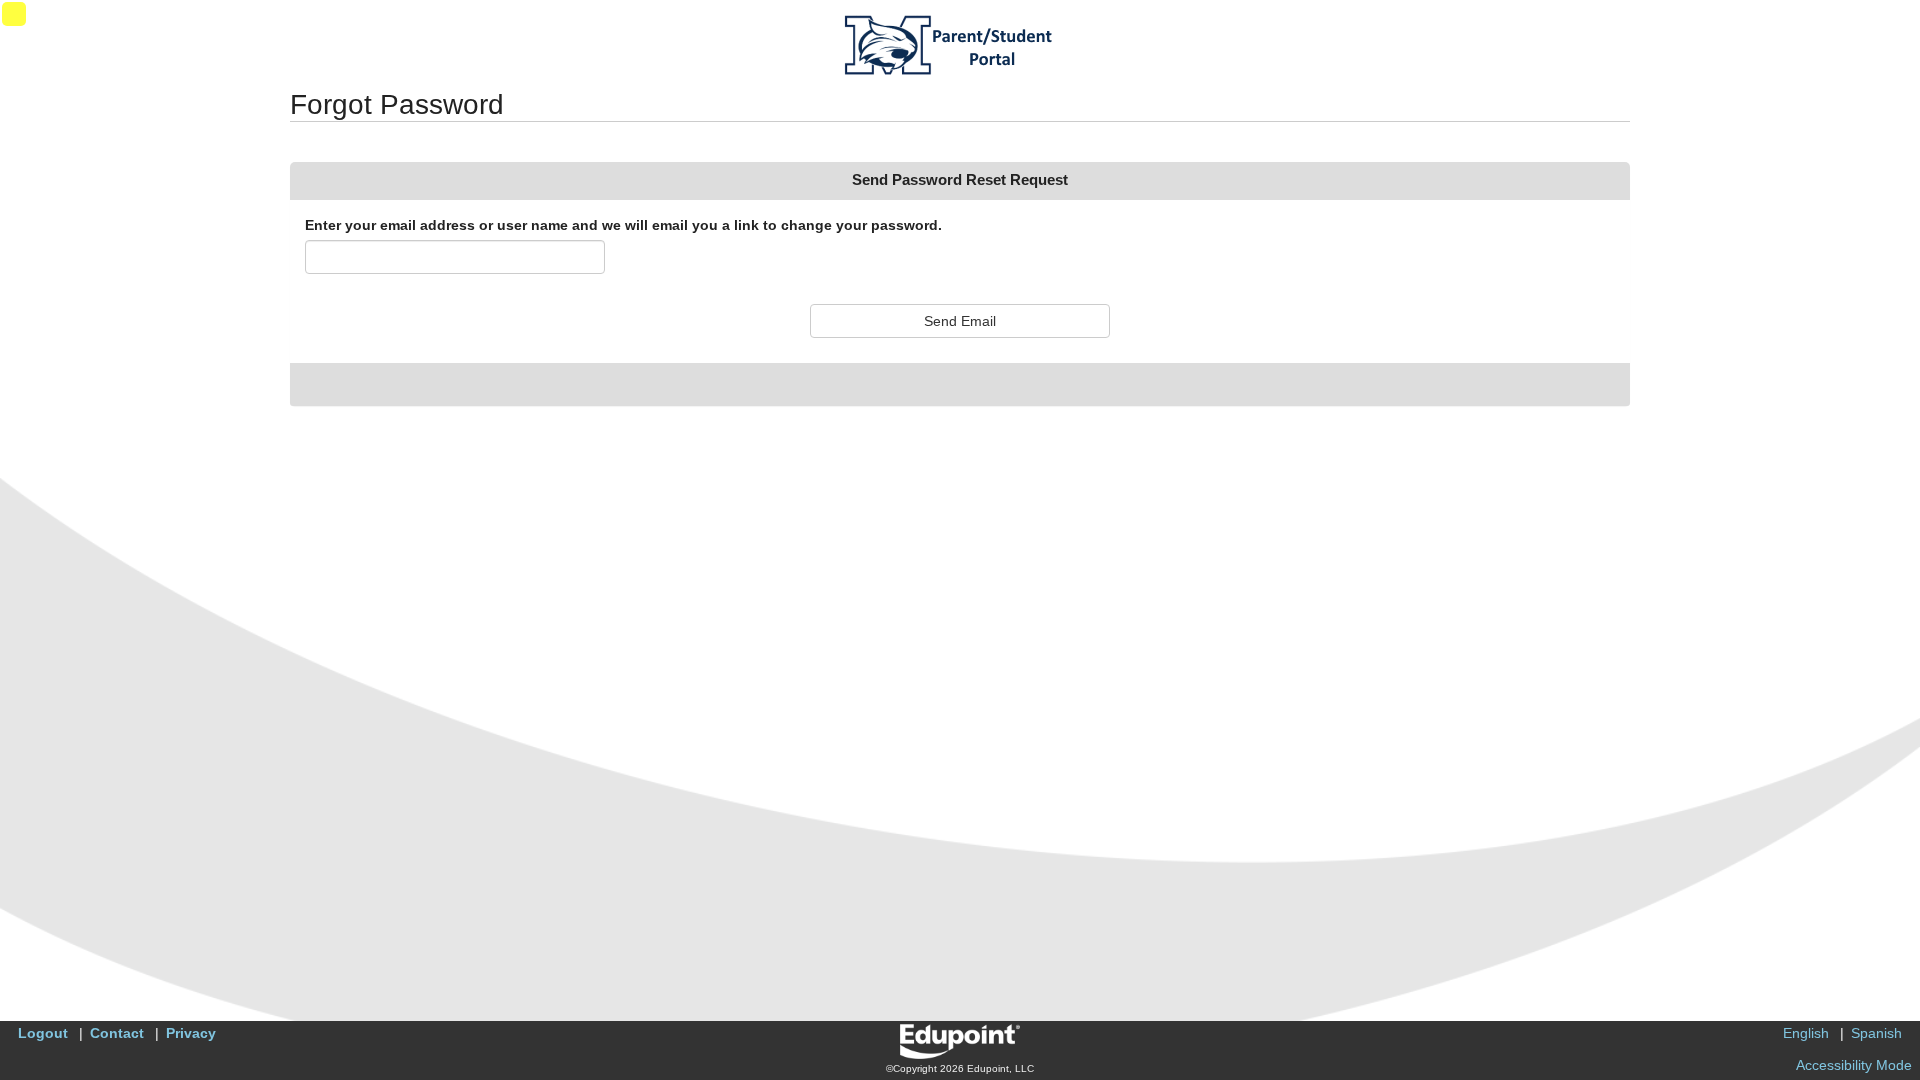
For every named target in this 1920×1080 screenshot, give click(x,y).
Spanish (1876, 1033)
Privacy (191, 1033)
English (1806, 1033)
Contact (117, 1033)
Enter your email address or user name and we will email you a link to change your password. (623, 225)
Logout (43, 1033)
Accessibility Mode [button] (1854, 1065)
